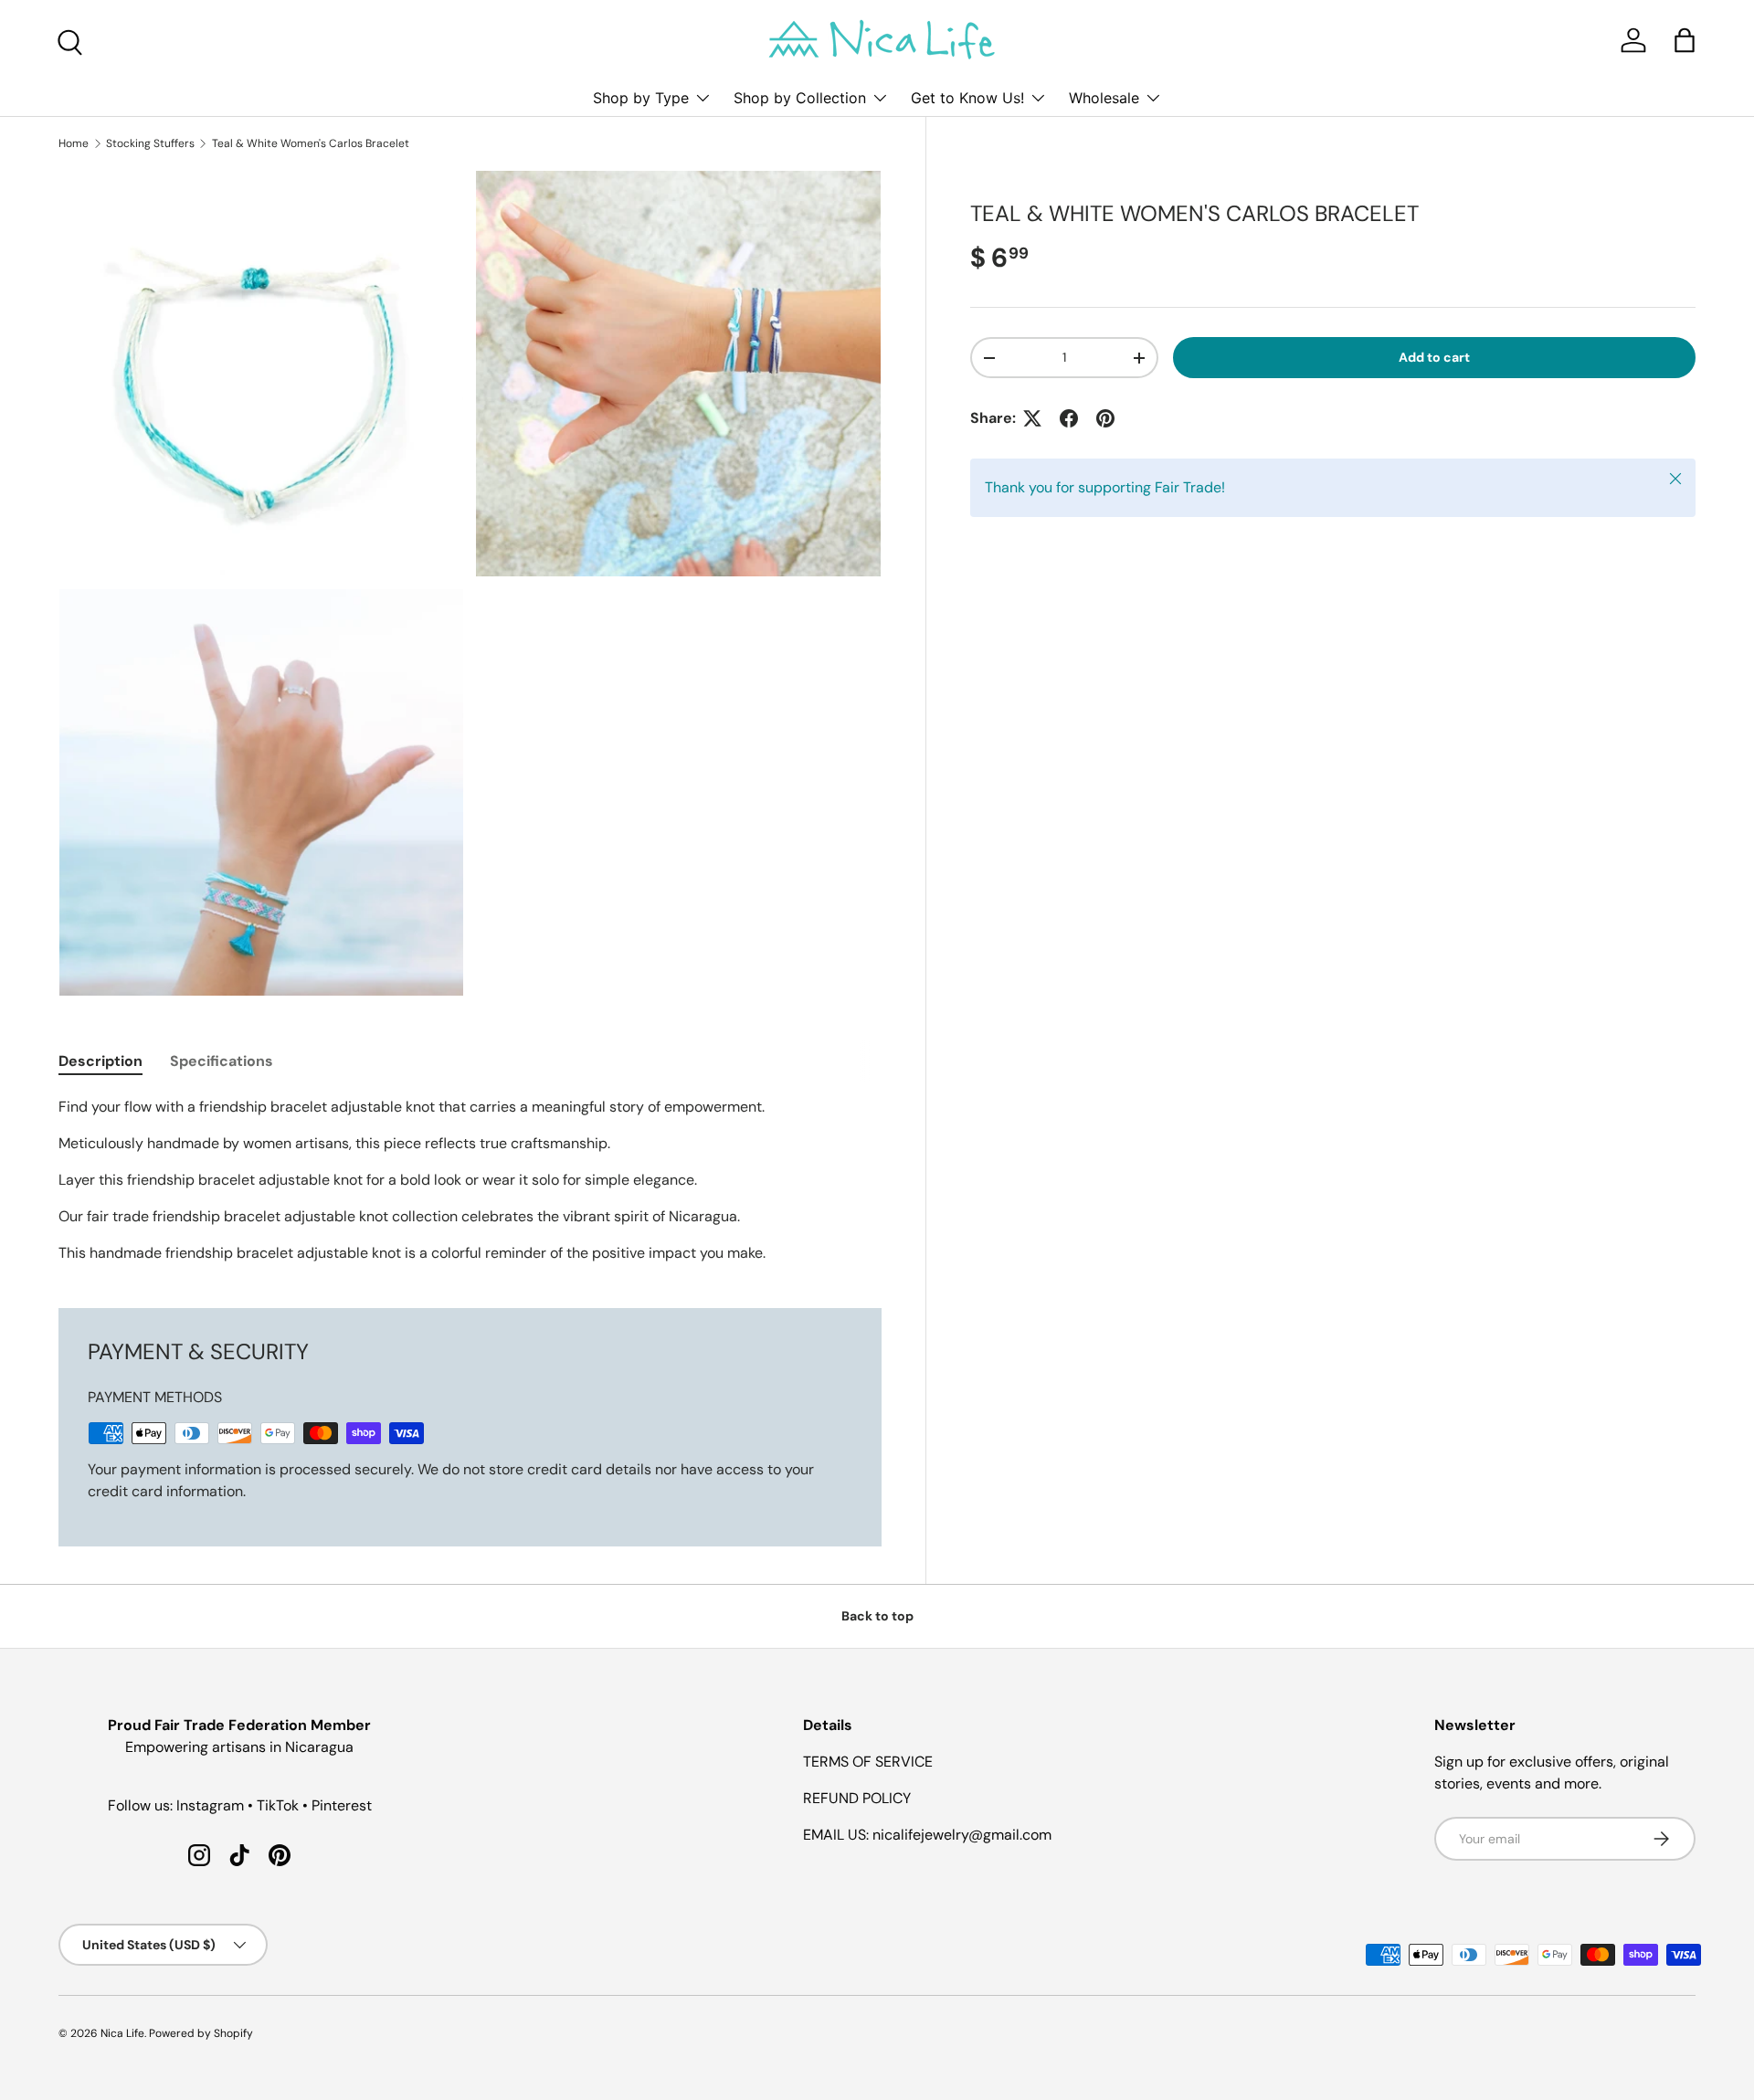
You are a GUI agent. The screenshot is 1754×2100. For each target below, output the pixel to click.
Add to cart (1434, 357)
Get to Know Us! (967, 98)
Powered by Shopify (201, 2033)
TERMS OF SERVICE (868, 1762)
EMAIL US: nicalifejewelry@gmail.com (927, 1835)
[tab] (100, 1061)
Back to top (877, 1616)
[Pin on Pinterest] (1105, 418)
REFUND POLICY (857, 1798)
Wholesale (1104, 98)
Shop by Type (641, 98)
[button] (1685, 40)
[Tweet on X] (1032, 418)
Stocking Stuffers (150, 143)
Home (74, 143)
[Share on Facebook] (1069, 418)
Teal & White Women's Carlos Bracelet (311, 143)
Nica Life (122, 2033)
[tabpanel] (470, 1180)
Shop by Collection (800, 98)
